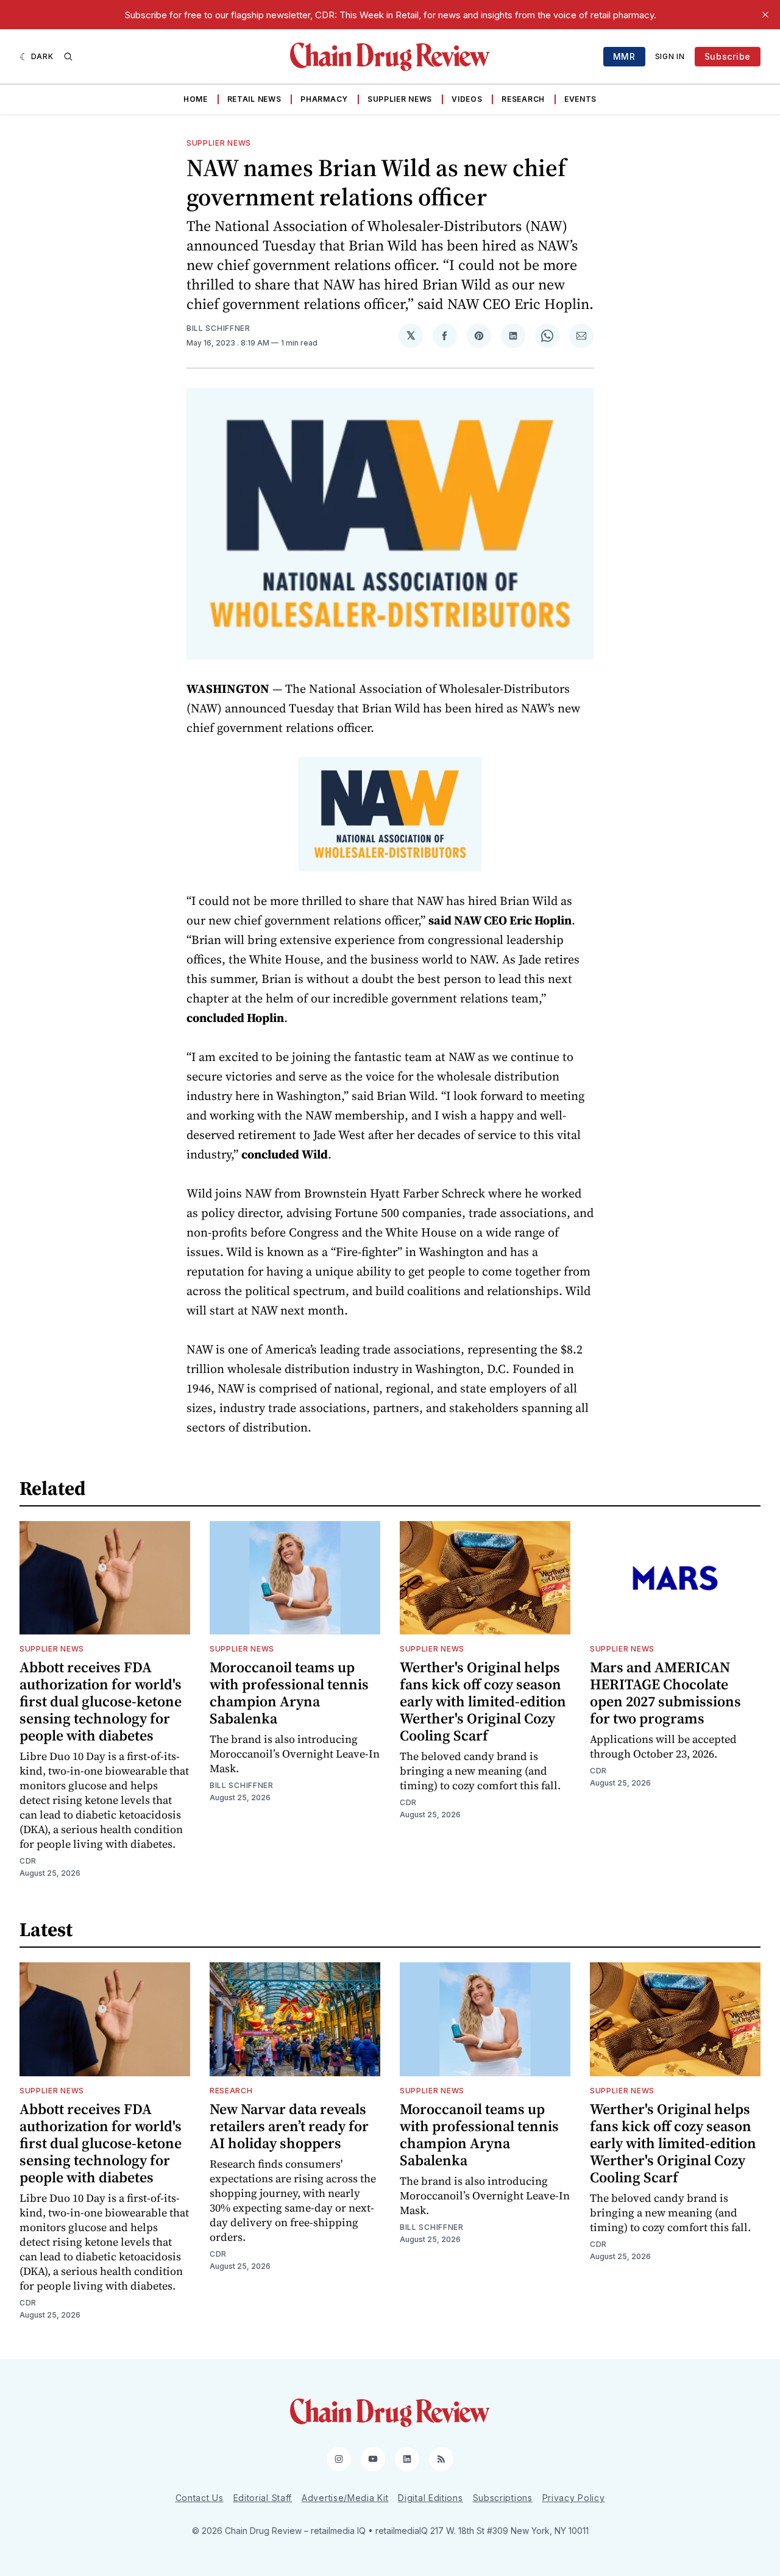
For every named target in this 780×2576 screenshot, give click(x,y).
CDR (28, 1861)
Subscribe (728, 56)
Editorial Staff (263, 2498)
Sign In (670, 56)
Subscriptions (503, 2498)
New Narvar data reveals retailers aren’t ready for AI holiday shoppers (289, 2126)
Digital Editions (430, 2498)
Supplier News (400, 99)
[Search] (68, 57)
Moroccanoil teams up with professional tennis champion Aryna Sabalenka (289, 1693)
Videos (467, 99)
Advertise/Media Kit (345, 2498)
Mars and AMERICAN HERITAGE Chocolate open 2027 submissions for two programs (665, 1693)
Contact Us (200, 2498)
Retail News (254, 99)
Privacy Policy (574, 2498)
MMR (624, 56)
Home (196, 99)
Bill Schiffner (218, 328)
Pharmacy (324, 99)
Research (523, 99)
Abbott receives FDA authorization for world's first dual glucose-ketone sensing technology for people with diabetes (101, 1701)
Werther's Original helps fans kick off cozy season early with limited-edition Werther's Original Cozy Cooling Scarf (483, 1701)
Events (580, 99)
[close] (765, 15)
